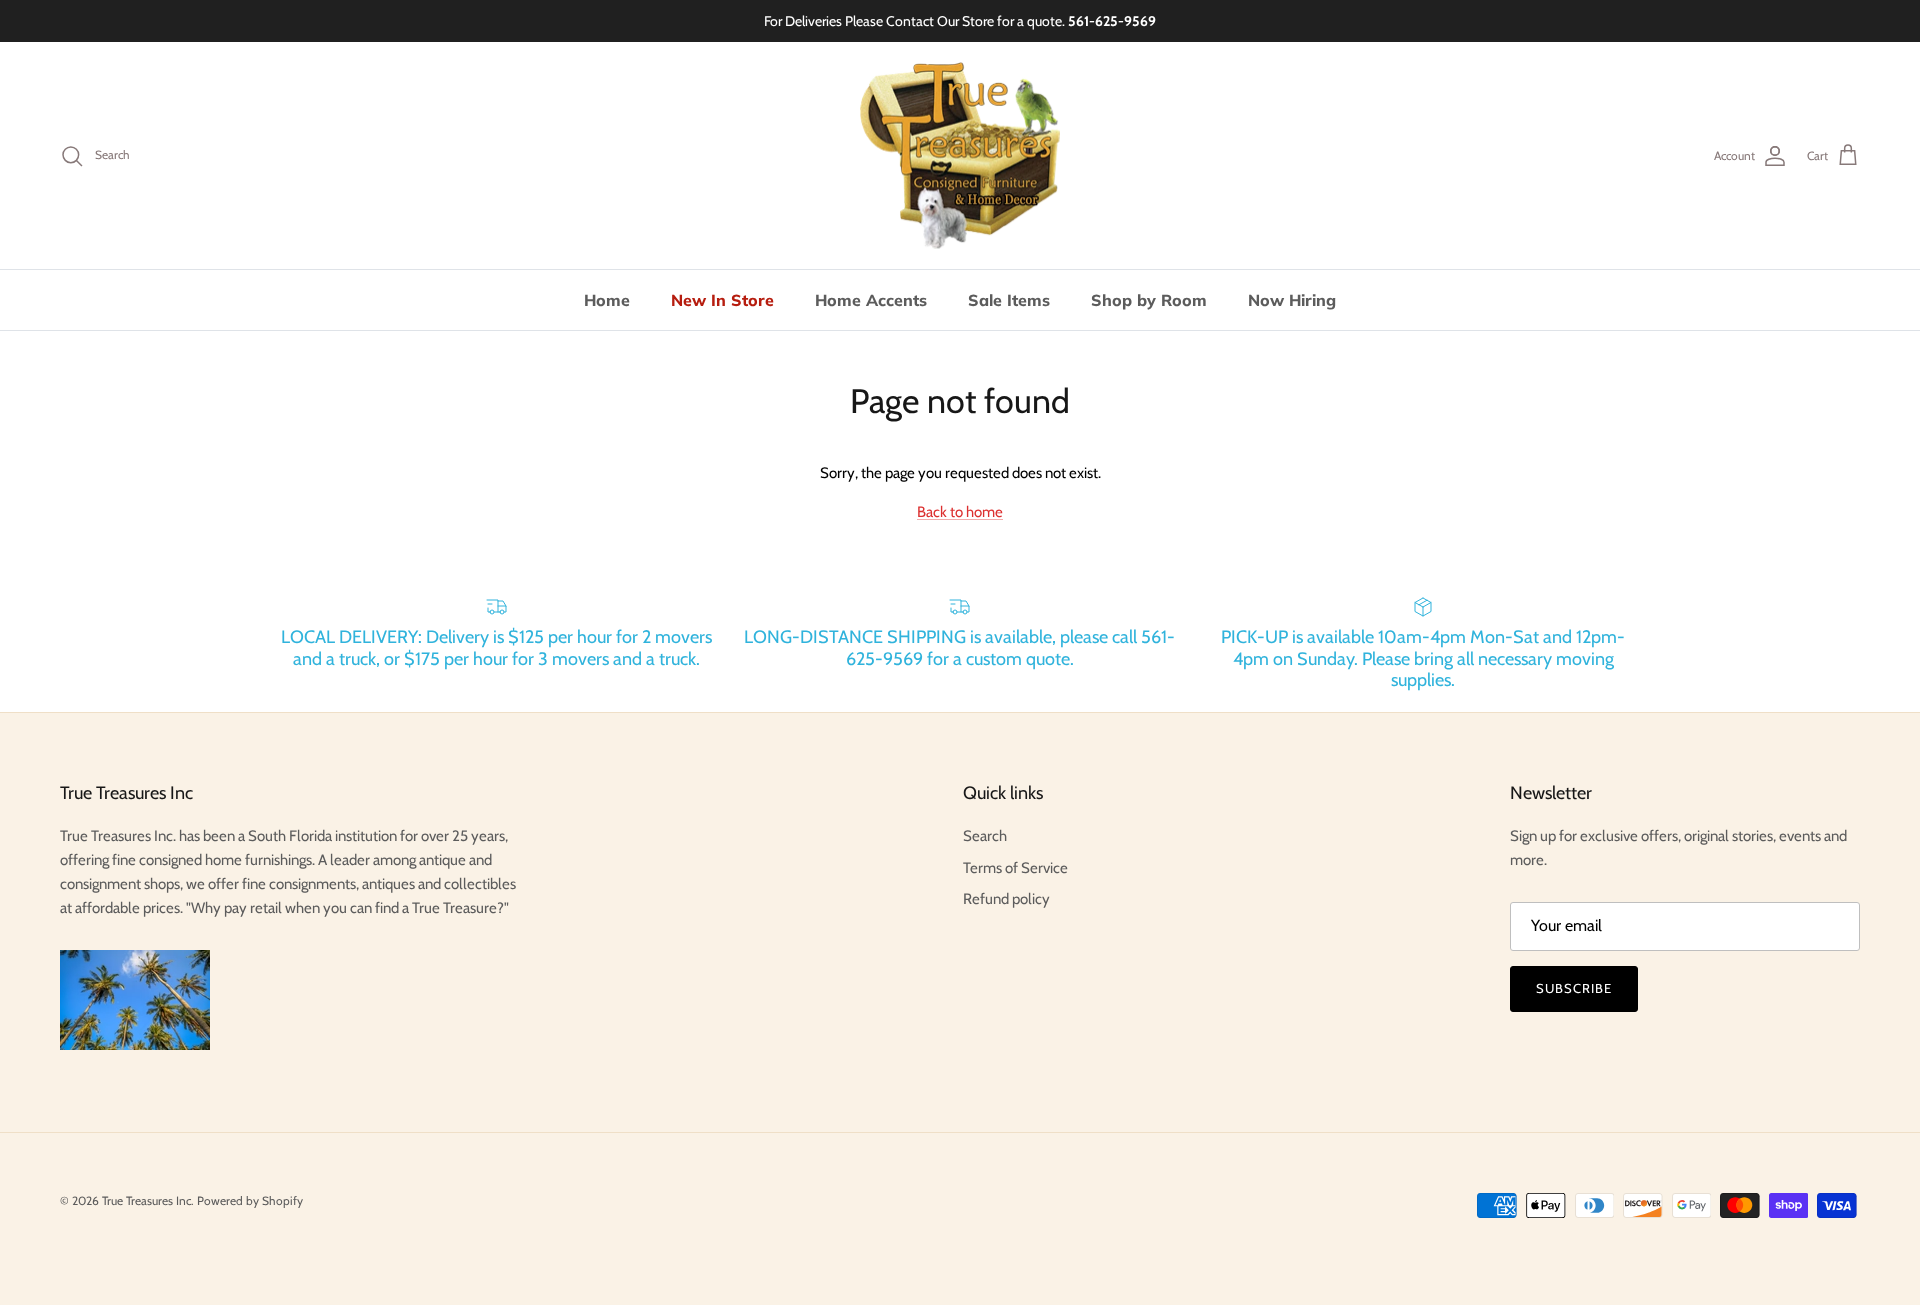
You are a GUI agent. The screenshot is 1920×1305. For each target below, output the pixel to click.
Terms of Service (1015, 868)
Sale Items (1009, 300)
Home (607, 300)
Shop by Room (1149, 300)
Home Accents (871, 300)
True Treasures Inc (146, 1200)
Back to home (960, 512)
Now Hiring (1292, 300)
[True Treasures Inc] (960, 156)
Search (985, 836)
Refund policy (1006, 899)
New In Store (722, 300)
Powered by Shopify (250, 1200)
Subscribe (1574, 988)
